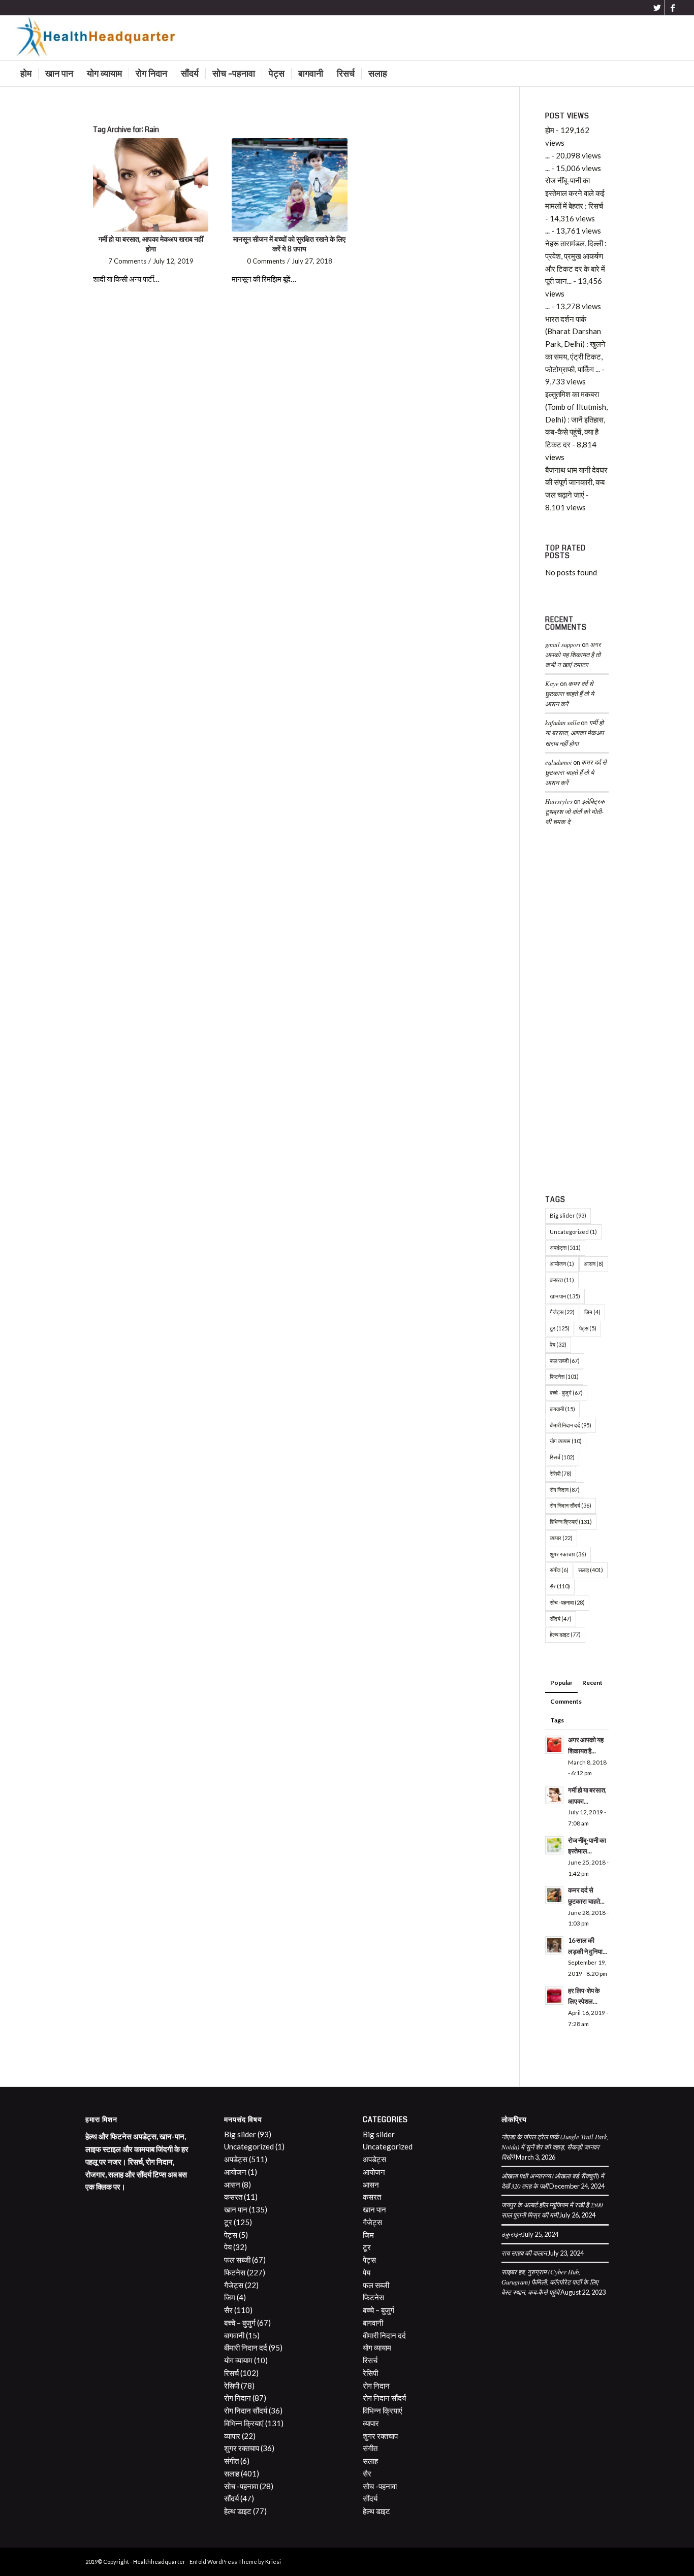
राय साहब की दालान (524, 2253)
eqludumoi (559, 762)
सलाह (591, 1570)
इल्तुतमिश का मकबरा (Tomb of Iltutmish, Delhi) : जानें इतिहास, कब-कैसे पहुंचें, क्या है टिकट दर (576, 419)
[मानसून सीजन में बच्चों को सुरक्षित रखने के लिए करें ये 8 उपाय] (289, 185)
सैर (560, 1586)
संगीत (559, 1570)
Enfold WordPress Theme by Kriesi (235, 2562)
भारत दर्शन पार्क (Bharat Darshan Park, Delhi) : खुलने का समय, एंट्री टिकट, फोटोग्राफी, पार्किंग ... (575, 344)
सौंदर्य (561, 1619)
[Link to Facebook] (673, 8)
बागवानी (562, 1409)
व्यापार (561, 1538)
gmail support (563, 644)
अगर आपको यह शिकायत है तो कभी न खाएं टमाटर (573, 654)
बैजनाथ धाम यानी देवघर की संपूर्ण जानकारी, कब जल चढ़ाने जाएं (576, 482)
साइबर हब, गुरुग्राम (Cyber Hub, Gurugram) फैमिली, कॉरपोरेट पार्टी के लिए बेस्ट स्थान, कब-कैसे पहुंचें (550, 2282)
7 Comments (127, 261)
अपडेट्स (565, 1247)
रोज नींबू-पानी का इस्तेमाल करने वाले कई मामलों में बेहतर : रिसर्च (575, 193)
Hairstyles (559, 801)
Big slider (568, 1215)
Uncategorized (573, 1232)
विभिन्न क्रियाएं (571, 1522)
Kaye (552, 683)
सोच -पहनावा (567, 1602)
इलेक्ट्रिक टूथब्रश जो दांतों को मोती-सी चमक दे (575, 811)
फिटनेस (564, 1376)
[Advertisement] (577, 1013)
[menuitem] (26, 74)
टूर (560, 1328)
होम (550, 130)
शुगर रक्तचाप (568, 1554)
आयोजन (562, 1264)
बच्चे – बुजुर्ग (240, 2323)
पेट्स (588, 1328)
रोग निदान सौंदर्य (571, 1505)
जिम (592, 1312)
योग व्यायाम (566, 1441)
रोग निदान (565, 1490)
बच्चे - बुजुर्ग (566, 1393)
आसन (594, 1264)
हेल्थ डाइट (565, 1634)
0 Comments (266, 261)
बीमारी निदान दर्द (571, 1425)
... (547, 155)
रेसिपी (561, 1473)
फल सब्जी (565, 1361)
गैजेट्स (562, 1312)
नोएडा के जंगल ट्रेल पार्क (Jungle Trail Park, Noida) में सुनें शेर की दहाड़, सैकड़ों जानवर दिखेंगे (555, 2147)
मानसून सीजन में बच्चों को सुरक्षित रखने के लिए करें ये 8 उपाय (289, 244)
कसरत (562, 1280)
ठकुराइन (511, 2234)
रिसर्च (562, 1457)
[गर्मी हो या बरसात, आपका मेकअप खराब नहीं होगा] (151, 185)
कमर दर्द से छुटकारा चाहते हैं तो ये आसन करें (570, 693)
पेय (558, 1344)
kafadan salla (562, 722)
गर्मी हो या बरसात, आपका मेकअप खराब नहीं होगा (151, 244)
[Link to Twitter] (657, 8)
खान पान (565, 1296)
